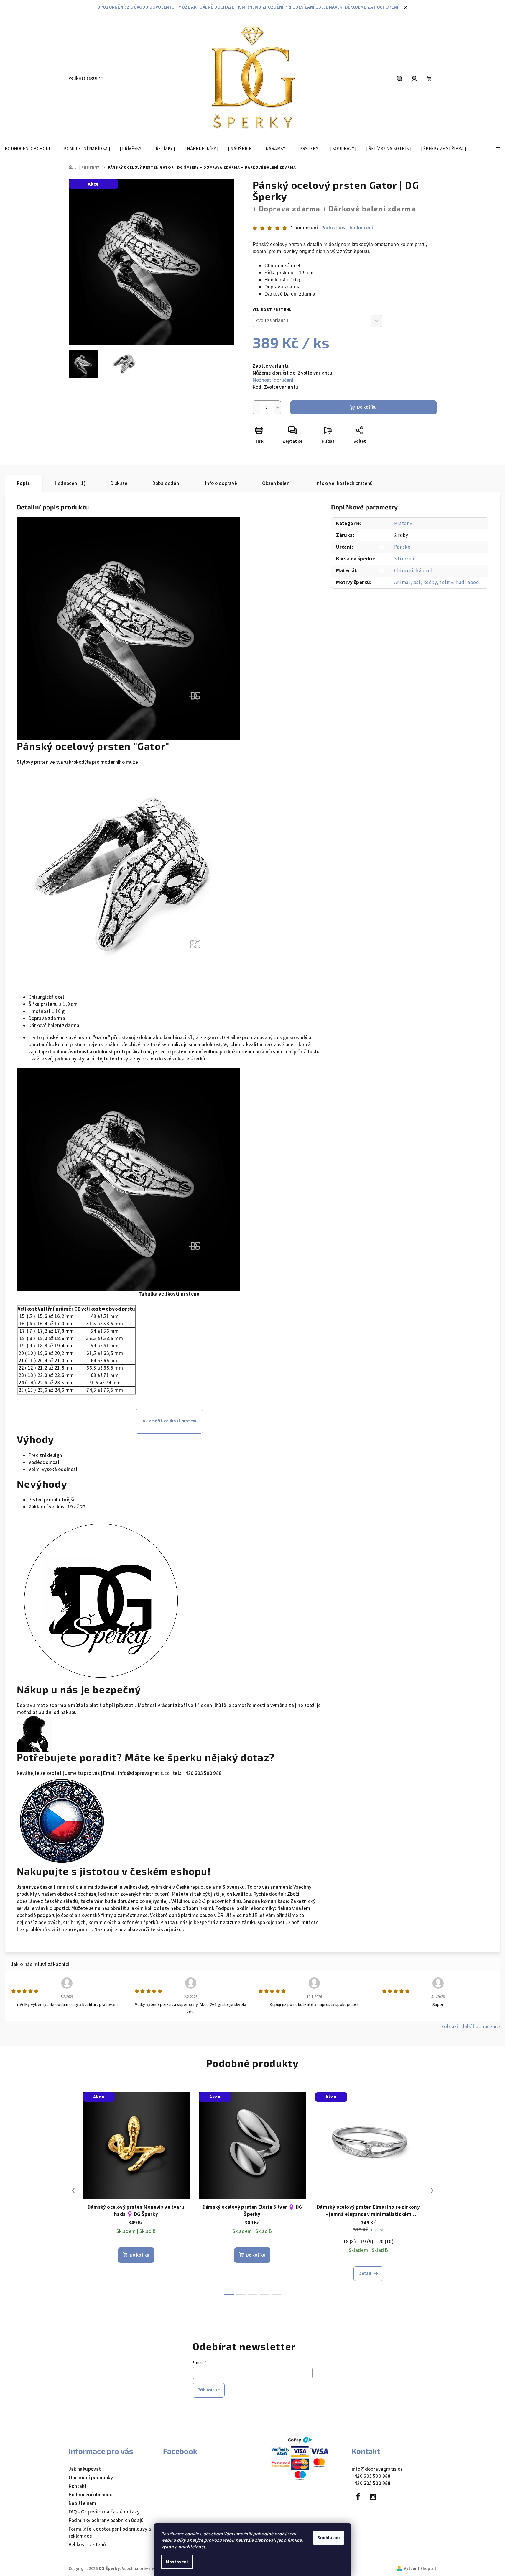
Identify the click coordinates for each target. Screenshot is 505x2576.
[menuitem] (28, 149)
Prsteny (403, 524)
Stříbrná (404, 559)
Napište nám (83, 2503)
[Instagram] (373, 2497)
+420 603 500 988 (371, 2476)
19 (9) (367, 2242)
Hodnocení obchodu (91, 2495)
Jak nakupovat (85, 2469)
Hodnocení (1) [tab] (70, 483)
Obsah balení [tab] (277, 483)
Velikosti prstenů (87, 2545)
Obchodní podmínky (91, 2478)
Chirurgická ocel (413, 571)
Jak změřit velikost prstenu (169, 1421)
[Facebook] (358, 2497)
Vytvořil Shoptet (420, 2569)
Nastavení (177, 2562)
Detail (365, 2274)
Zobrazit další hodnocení (469, 2027)
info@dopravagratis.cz (377, 2469)
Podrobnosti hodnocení (347, 228)
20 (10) (386, 2242)
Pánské (402, 547)
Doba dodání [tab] (166, 483)
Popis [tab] (23, 483)
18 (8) (349, 2242)
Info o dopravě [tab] (221, 483)
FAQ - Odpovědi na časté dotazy (104, 2512)
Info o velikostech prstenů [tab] (344, 483)
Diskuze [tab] (119, 483)
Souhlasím (329, 2538)
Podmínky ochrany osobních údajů (106, 2521)
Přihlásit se (209, 2390)
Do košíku (367, 407)
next (432, 2190)
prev (73, 2190)
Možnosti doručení (273, 380)
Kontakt (78, 2486)
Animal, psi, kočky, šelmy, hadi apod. (437, 583)
